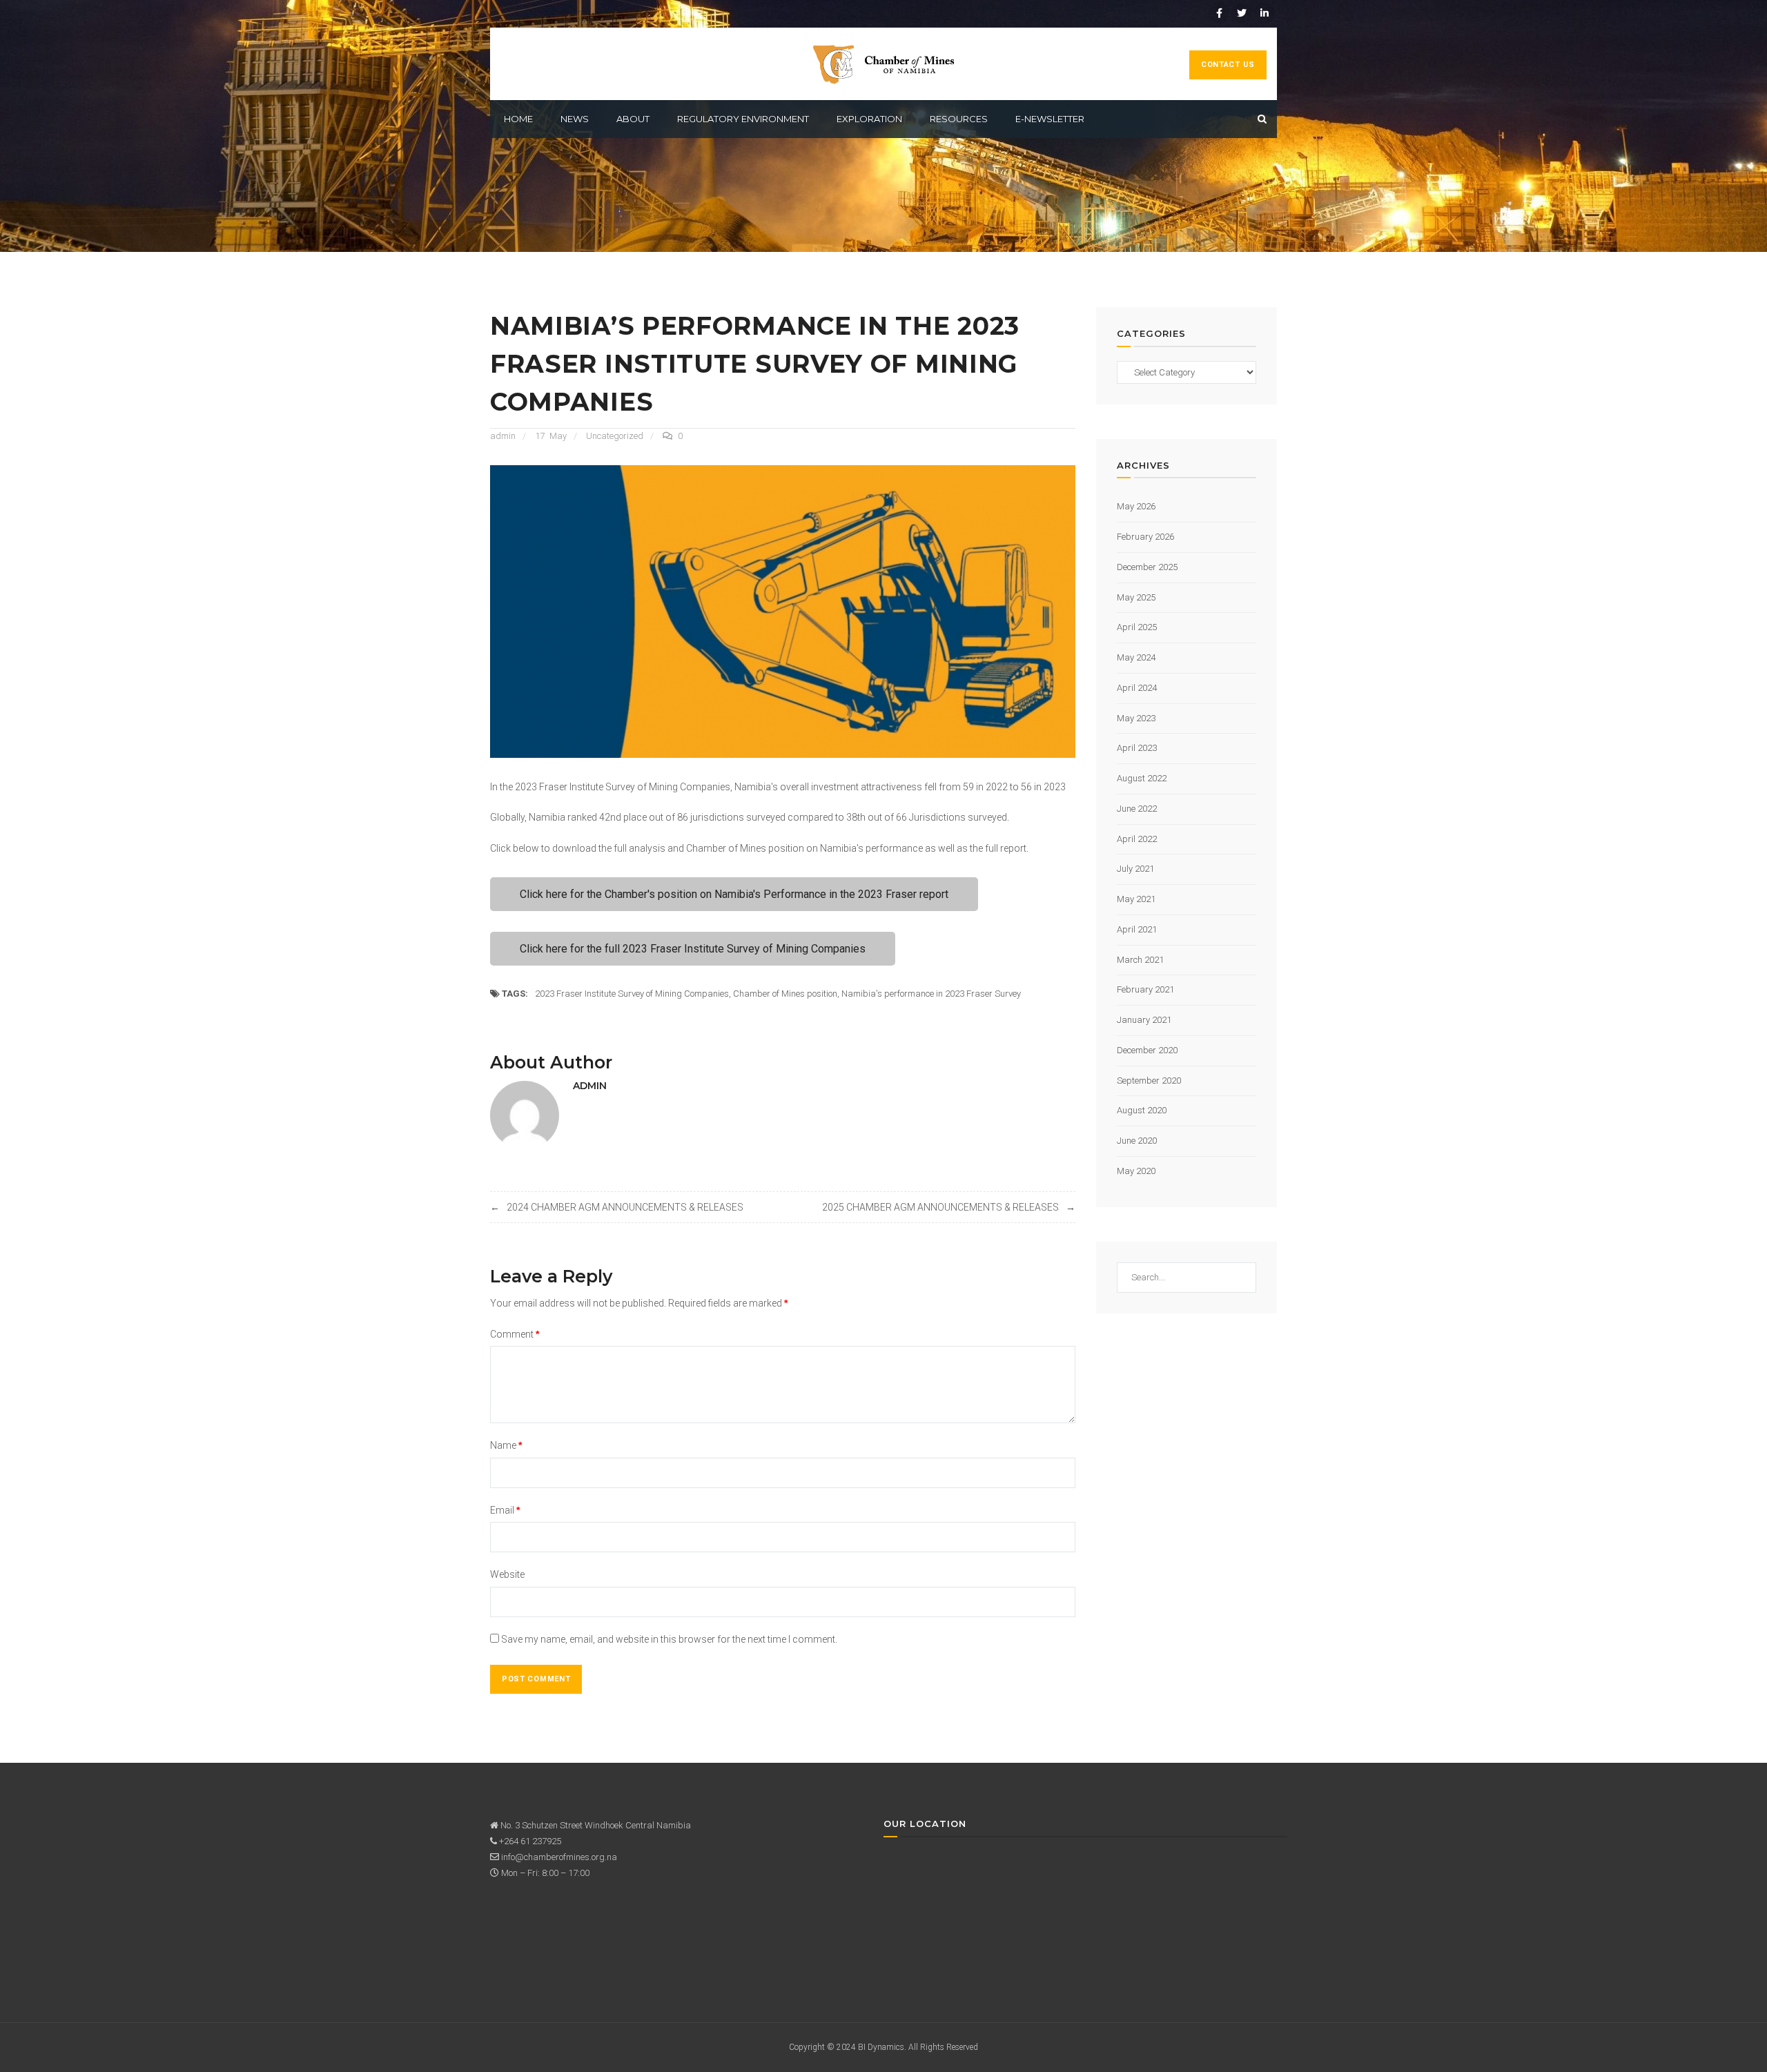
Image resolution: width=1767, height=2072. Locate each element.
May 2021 (1136, 899)
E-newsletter (1050, 119)
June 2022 (1137, 809)
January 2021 (1144, 1020)
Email (505, 1510)
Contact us (1228, 65)
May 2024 (1136, 657)
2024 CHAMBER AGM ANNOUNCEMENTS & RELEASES (625, 1207)
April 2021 (1137, 929)
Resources (959, 119)
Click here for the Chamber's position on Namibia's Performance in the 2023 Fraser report (734, 894)
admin (503, 436)
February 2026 (1145, 537)
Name (506, 1445)
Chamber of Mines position (785, 994)
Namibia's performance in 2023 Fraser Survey (931, 994)
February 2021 (1145, 989)
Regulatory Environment (743, 119)
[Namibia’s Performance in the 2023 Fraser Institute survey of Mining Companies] (783, 610)
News (575, 119)
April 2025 (1137, 627)
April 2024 (1137, 688)
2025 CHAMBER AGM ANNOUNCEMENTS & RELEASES (940, 1207)
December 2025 (1147, 567)
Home (518, 119)
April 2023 (1137, 748)
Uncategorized (615, 436)
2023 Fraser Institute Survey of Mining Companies (632, 994)
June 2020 (1137, 1141)
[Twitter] (1242, 13)
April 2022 (1137, 839)
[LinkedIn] (1265, 13)
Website (507, 1574)
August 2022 (1142, 778)
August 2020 (1142, 1110)
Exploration (869, 119)
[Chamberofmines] (883, 63)
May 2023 (1136, 718)
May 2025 (1136, 597)
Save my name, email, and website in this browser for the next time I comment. (669, 1639)
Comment (515, 1334)
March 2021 (1140, 960)
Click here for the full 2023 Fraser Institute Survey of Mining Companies (693, 949)
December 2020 (1147, 1050)
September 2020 (1149, 1081)
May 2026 (1136, 506)
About (633, 119)
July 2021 (1135, 869)
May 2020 (1136, 1171)
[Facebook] (1219, 13)
